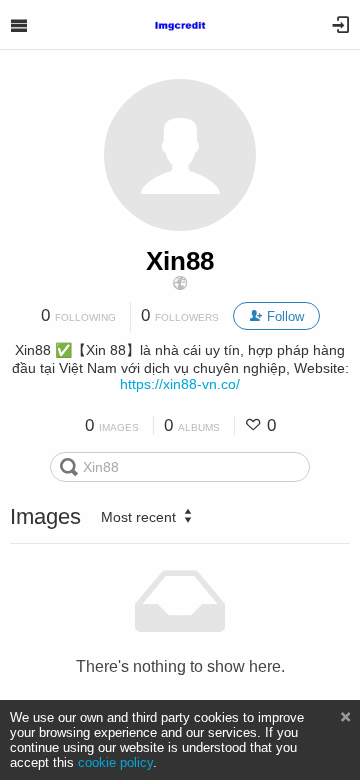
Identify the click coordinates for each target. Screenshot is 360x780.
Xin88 (180, 261)
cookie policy (115, 762)
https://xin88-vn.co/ (180, 384)
